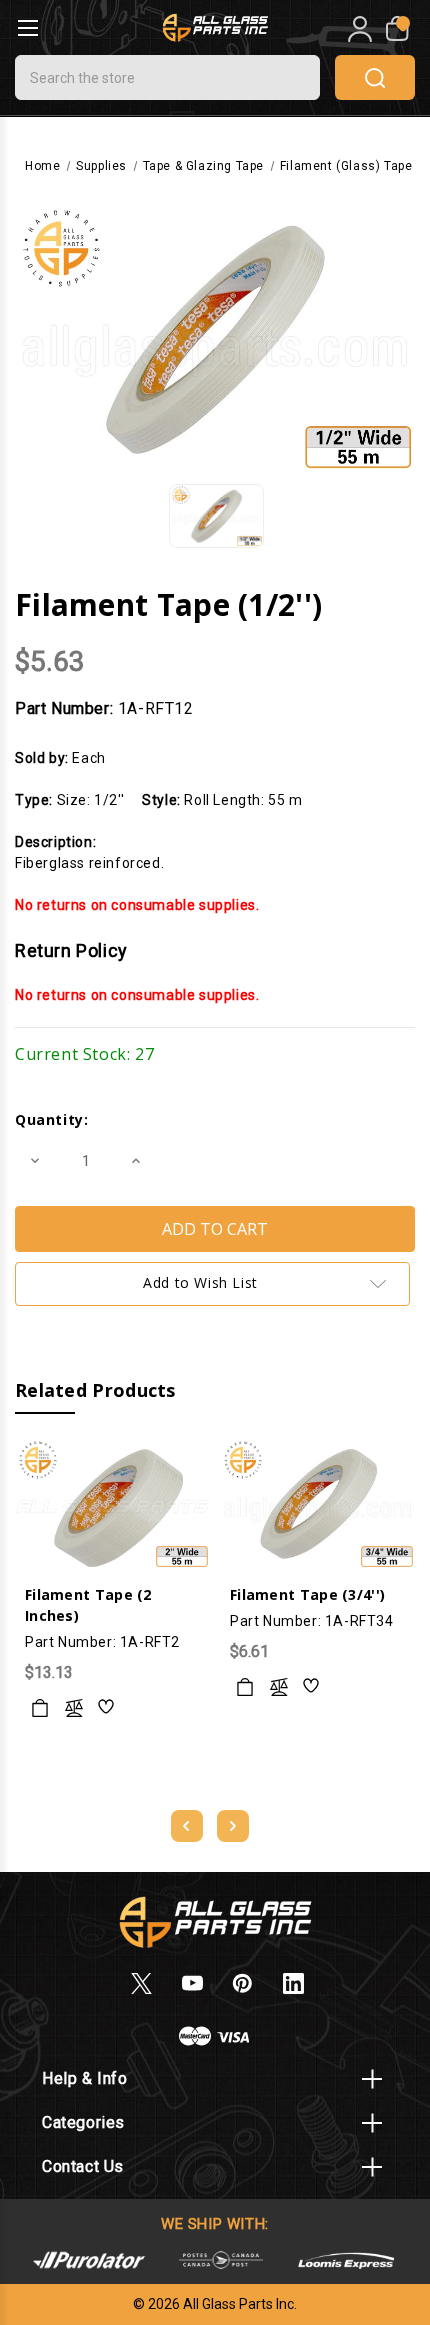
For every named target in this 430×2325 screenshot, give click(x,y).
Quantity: (51, 1119)
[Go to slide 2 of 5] (233, 1826)
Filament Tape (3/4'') (307, 1594)
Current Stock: (84, 1054)
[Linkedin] (293, 1983)
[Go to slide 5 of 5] (187, 1826)
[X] (141, 1983)
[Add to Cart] (40, 1708)
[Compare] (74, 1708)
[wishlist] (107, 1708)
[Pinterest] (242, 1983)
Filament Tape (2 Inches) (88, 1605)
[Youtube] (192, 1983)
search (375, 77)
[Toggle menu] (27, 27)
